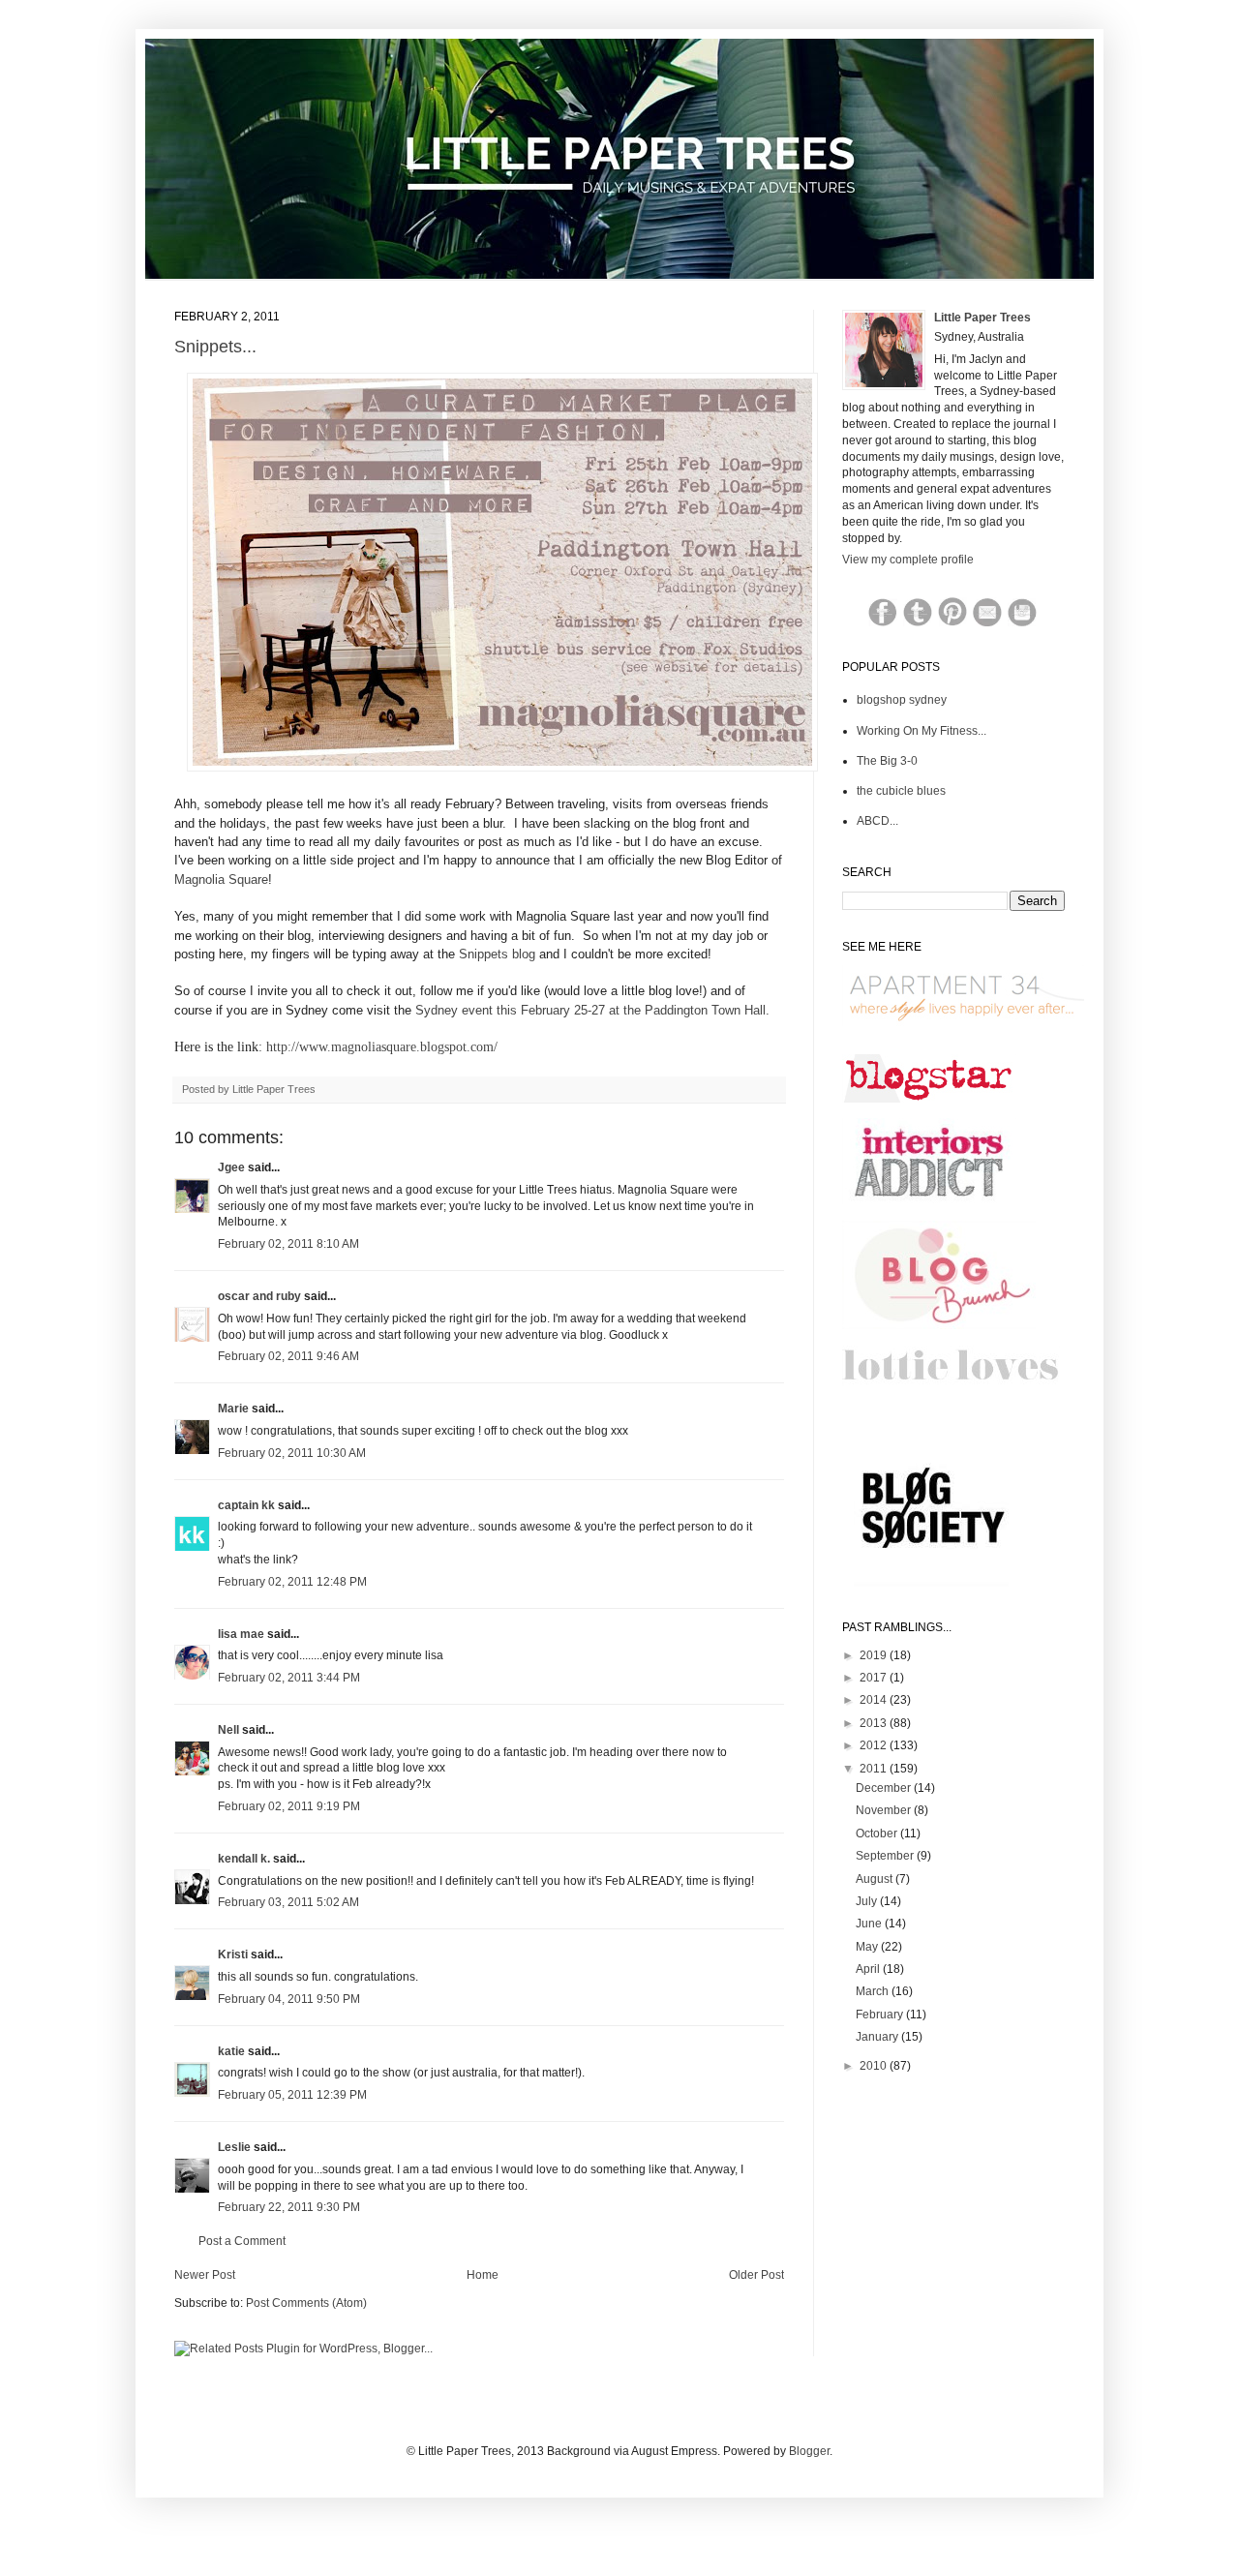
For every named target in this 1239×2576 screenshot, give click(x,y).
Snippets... (215, 347)
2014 (875, 1700)
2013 (875, 1723)
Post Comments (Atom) (306, 2303)
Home (483, 2275)
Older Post (756, 2275)
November (885, 1810)
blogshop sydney (902, 700)
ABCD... (877, 821)
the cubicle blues (901, 791)
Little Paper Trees (982, 318)
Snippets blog (497, 954)
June (870, 1924)
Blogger (809, 2451)
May (868, 1947)
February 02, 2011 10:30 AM (292, 1453)
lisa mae (241, 1634)
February (881, 2015)
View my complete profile (908, 560)
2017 (875, 1678)
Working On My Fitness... (922, 731)
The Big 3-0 (887, 761)
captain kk (246, 1505)
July (868, 1901)
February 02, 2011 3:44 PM (289, 1678)
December (885, 1788)
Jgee (231, 1167)
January (878, 2037)
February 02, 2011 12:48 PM (292, 1582)
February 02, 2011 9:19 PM (289, 1806)
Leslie (234, 2147)
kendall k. (244, 1859)
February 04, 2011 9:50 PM (289, 1999)
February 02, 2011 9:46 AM (288, 1356)
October (878, 1834)
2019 (875, 1655)
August (876, 1879)
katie (231, 2051)
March (874, 1991)
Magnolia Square (221, 879)
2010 (875, 2066)
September (886, 1856)
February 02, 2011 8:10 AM (288, 1244)
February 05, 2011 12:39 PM (292, 2095)
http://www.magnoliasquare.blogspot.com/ (382, 1047)
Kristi (234, 1955)
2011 (875, 1769)
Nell (228, 1730)
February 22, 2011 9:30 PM (289, 2207)
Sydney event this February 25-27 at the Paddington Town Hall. (594, 1010)
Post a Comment (242, 2241)
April (869, 1969)
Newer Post (205, 2275)
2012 (875, 1745)
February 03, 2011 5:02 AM (288, 1902)
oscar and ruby (259, 1296)
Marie (233, 1409)
